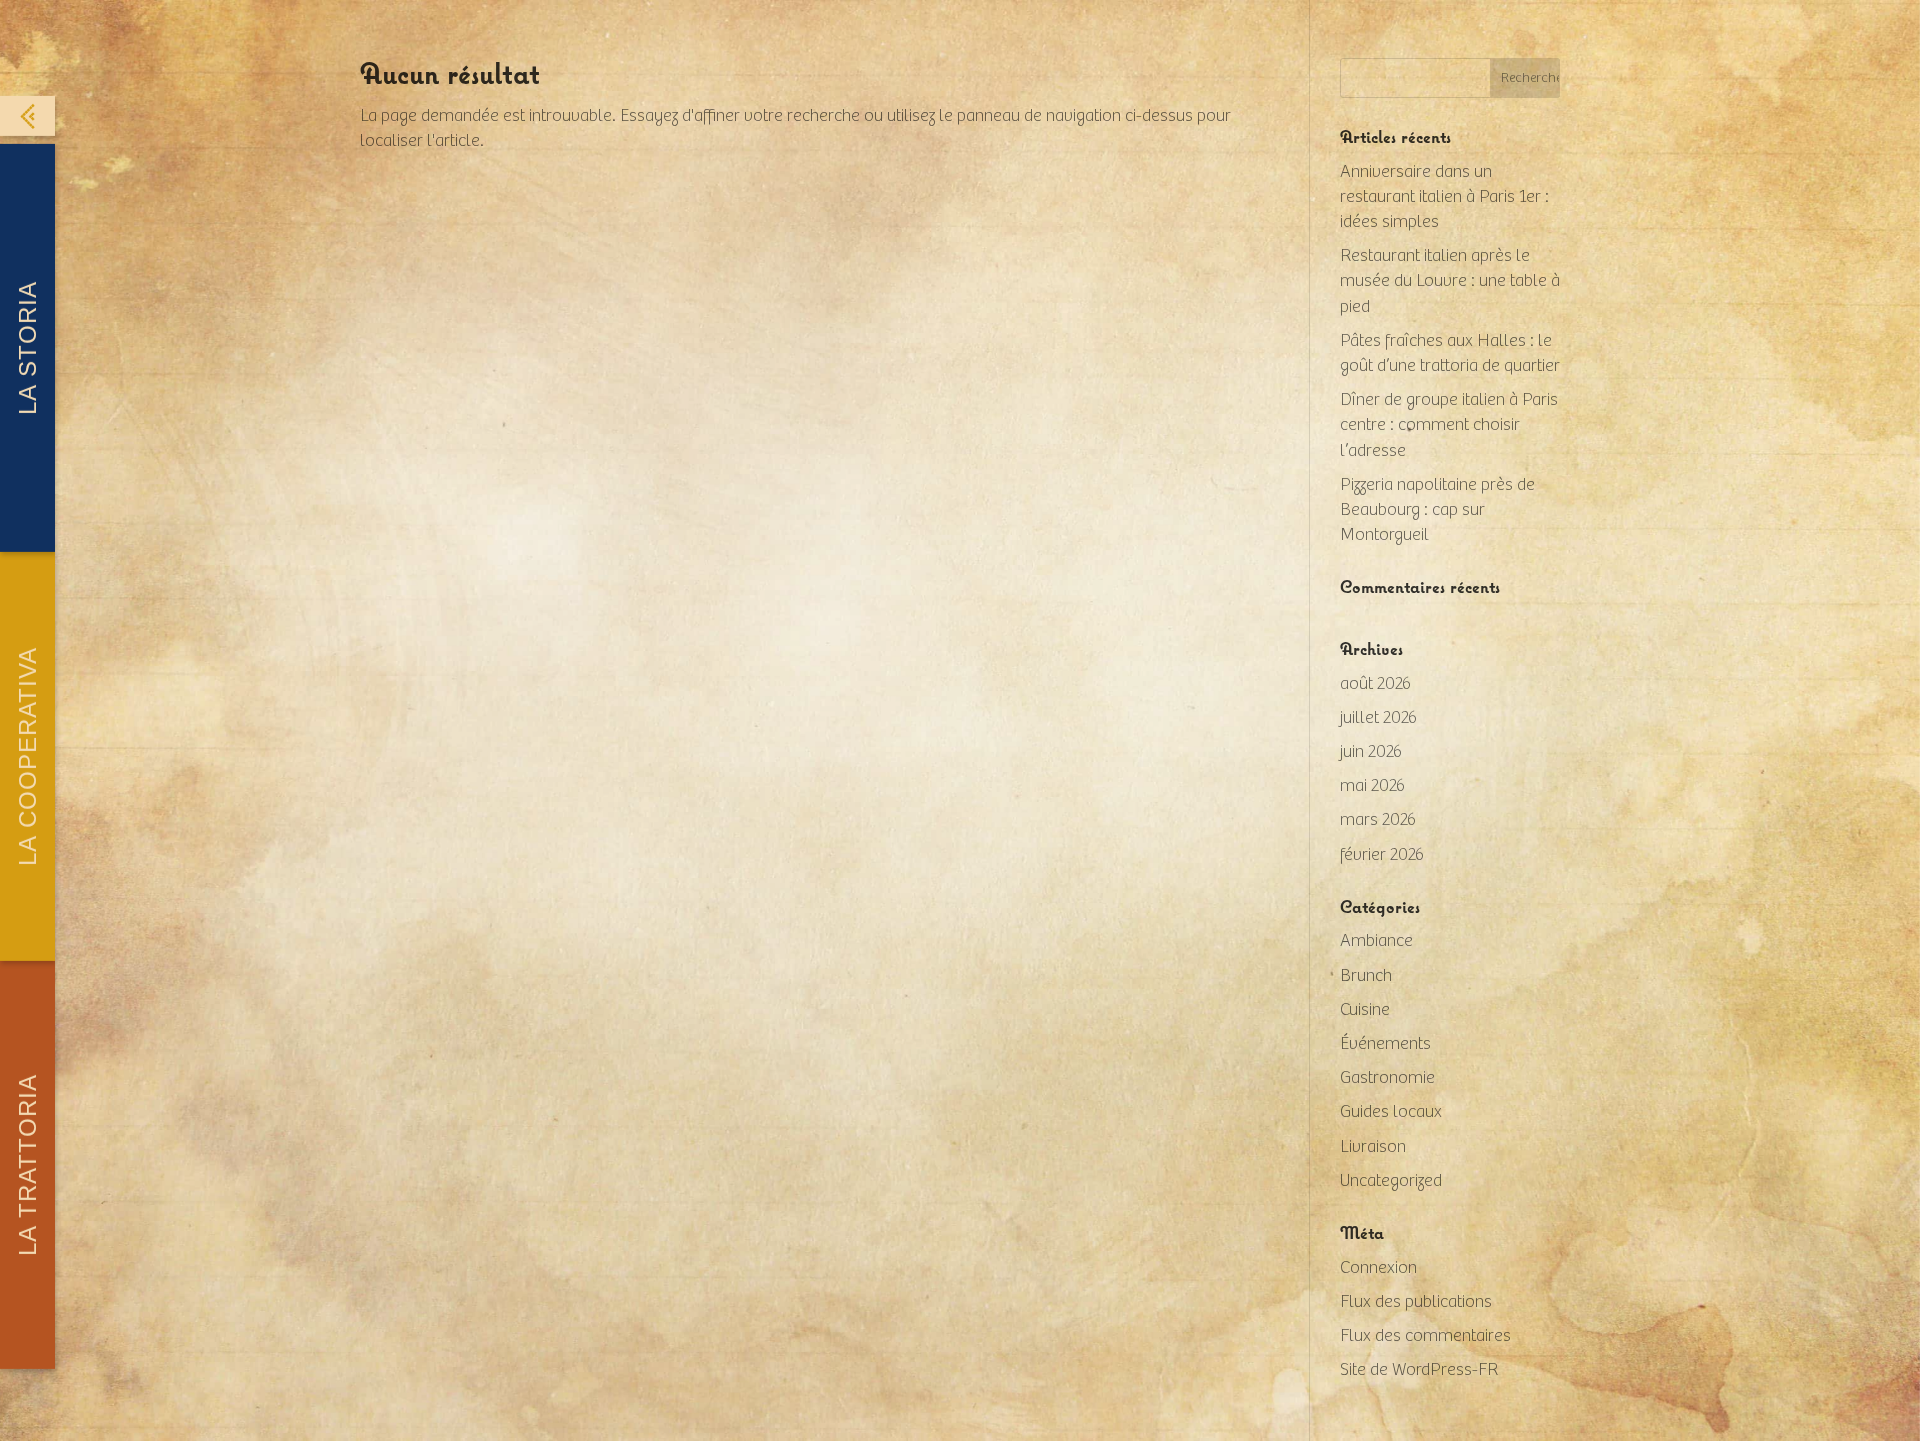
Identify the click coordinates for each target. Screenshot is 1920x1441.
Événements (1385, 1044)
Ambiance (1376, 941)
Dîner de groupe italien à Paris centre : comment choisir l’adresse (1449, 425)
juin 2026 (1371, 752)
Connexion (1378, 1268)
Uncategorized (1391, 1181)
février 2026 (1382, 855)
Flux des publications (1416, 1302)
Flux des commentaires (1425, 1336)
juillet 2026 (1378, 718)
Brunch (1366, 976)
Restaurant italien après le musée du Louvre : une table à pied (1450, 281)
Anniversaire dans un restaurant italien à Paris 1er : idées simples (1444, 197)
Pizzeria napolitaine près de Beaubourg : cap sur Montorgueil (1437, 510)
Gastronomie (1387, 1078)
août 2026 (1375, 684)
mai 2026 (1372, 786)
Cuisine (1365, 1010)
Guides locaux (1391, 1112)
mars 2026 (1378, 820)
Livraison (1373, 1147)
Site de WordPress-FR (1419, 1370)
